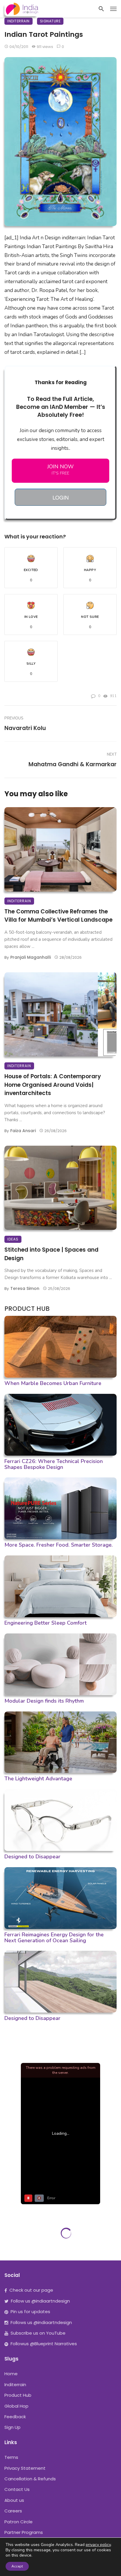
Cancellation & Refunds (30, 2479)
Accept (17, 2566)
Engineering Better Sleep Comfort (46, 1623)
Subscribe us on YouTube (38, 2333)
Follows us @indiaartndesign (41, 2322)
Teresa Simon (25, 1288)
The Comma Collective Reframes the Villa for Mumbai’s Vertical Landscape (58, 916)
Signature (50, 21)
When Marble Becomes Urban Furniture (53, 1383)
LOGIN (61, 497)
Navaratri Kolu (25, 728)
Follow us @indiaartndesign (40, 2301)
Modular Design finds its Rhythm (44, 1701)
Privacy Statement (25, 2468)
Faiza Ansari (23, 1131)
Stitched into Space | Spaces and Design (51, 1254)
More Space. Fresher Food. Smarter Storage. (59, 1545)
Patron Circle (19, 2522)
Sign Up (12, 2427)
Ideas (13, 1239)
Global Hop (16, 2406)
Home (11, 2374)
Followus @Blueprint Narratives (44, 2344)
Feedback (15, 2417)
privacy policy (98, 2545)
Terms (11, 2457)
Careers (13, 2511)
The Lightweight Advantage (38, 1779)
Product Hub (18, 2395)
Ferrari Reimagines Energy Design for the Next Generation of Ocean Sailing (54, 1938)
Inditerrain (19, 21)
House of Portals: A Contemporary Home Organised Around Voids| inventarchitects (53, 1085)
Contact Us (17, 2489)
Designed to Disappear (32, 1857)
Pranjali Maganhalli (31, 957)
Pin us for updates (30, 2312)
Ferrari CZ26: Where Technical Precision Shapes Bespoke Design (54, 1464)
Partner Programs (24, 2532)
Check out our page (31, 2290)
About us (14, 2500)
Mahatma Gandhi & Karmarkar (73, 764)
